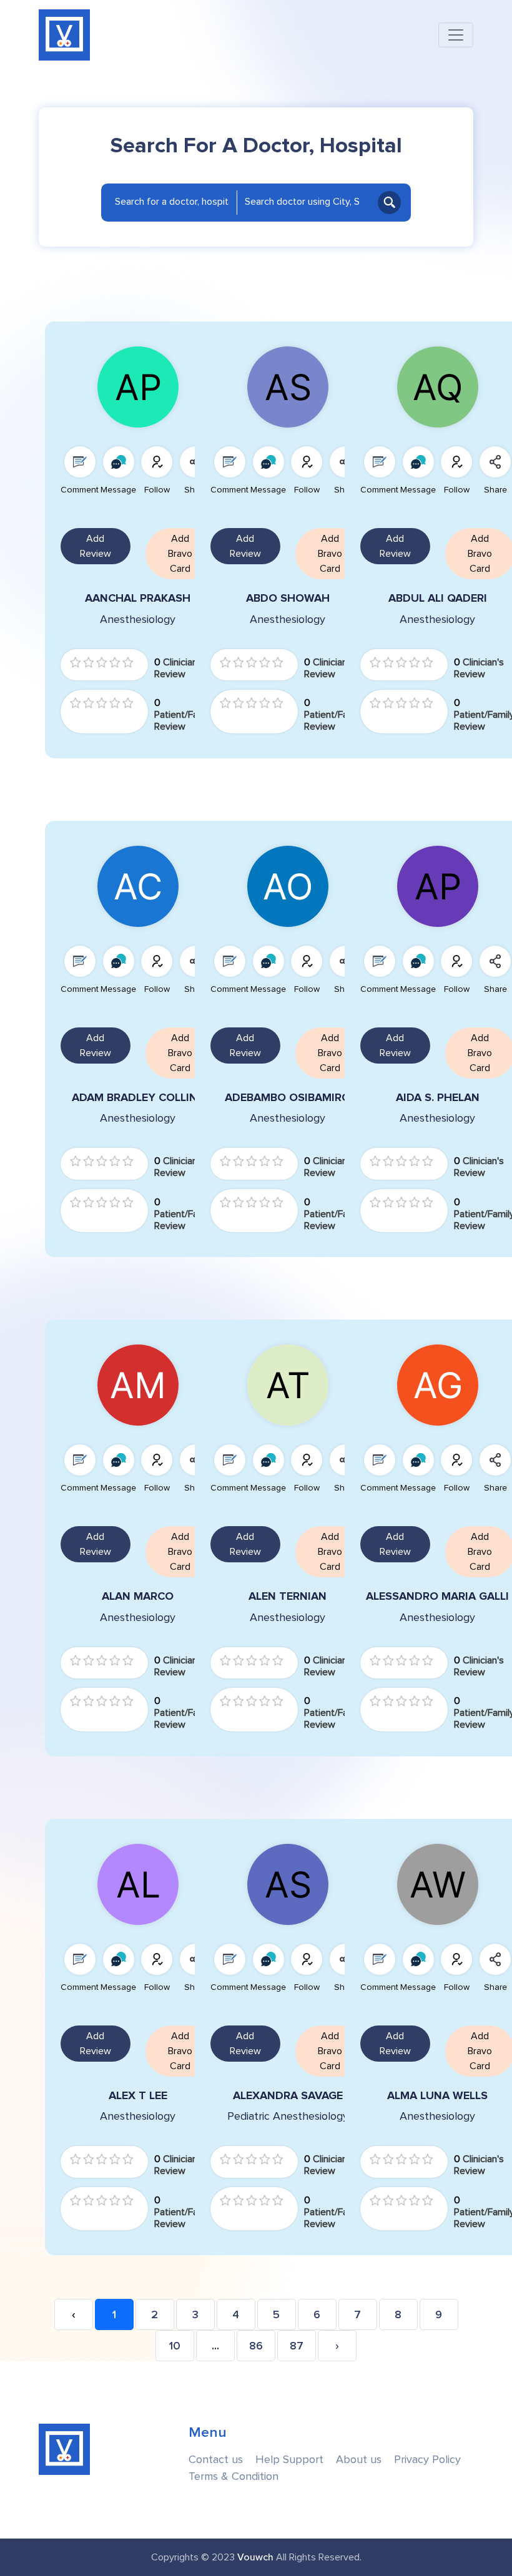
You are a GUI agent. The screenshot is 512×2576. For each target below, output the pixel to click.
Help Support (289, 2460)
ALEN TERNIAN (288, 1596)
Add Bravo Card (180, 554)
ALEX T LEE (138, 2096)
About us (359, 2460)
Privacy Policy (427, 2460)
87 (297, 2346)
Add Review (96, 546)
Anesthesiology (138, 620)
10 (175, 2346)
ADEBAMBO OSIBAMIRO (288, 1098)
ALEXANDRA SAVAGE (288, 2096)
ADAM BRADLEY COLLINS (138, 1098)
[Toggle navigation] (456, 35)
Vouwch (255, 2557)
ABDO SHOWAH (288, 598)
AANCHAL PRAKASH (138, 598)
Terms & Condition (234, 2476)
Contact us (216, 2460)
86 (256, 2346)
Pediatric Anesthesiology (288, 2116)
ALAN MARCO (138, 1596)
